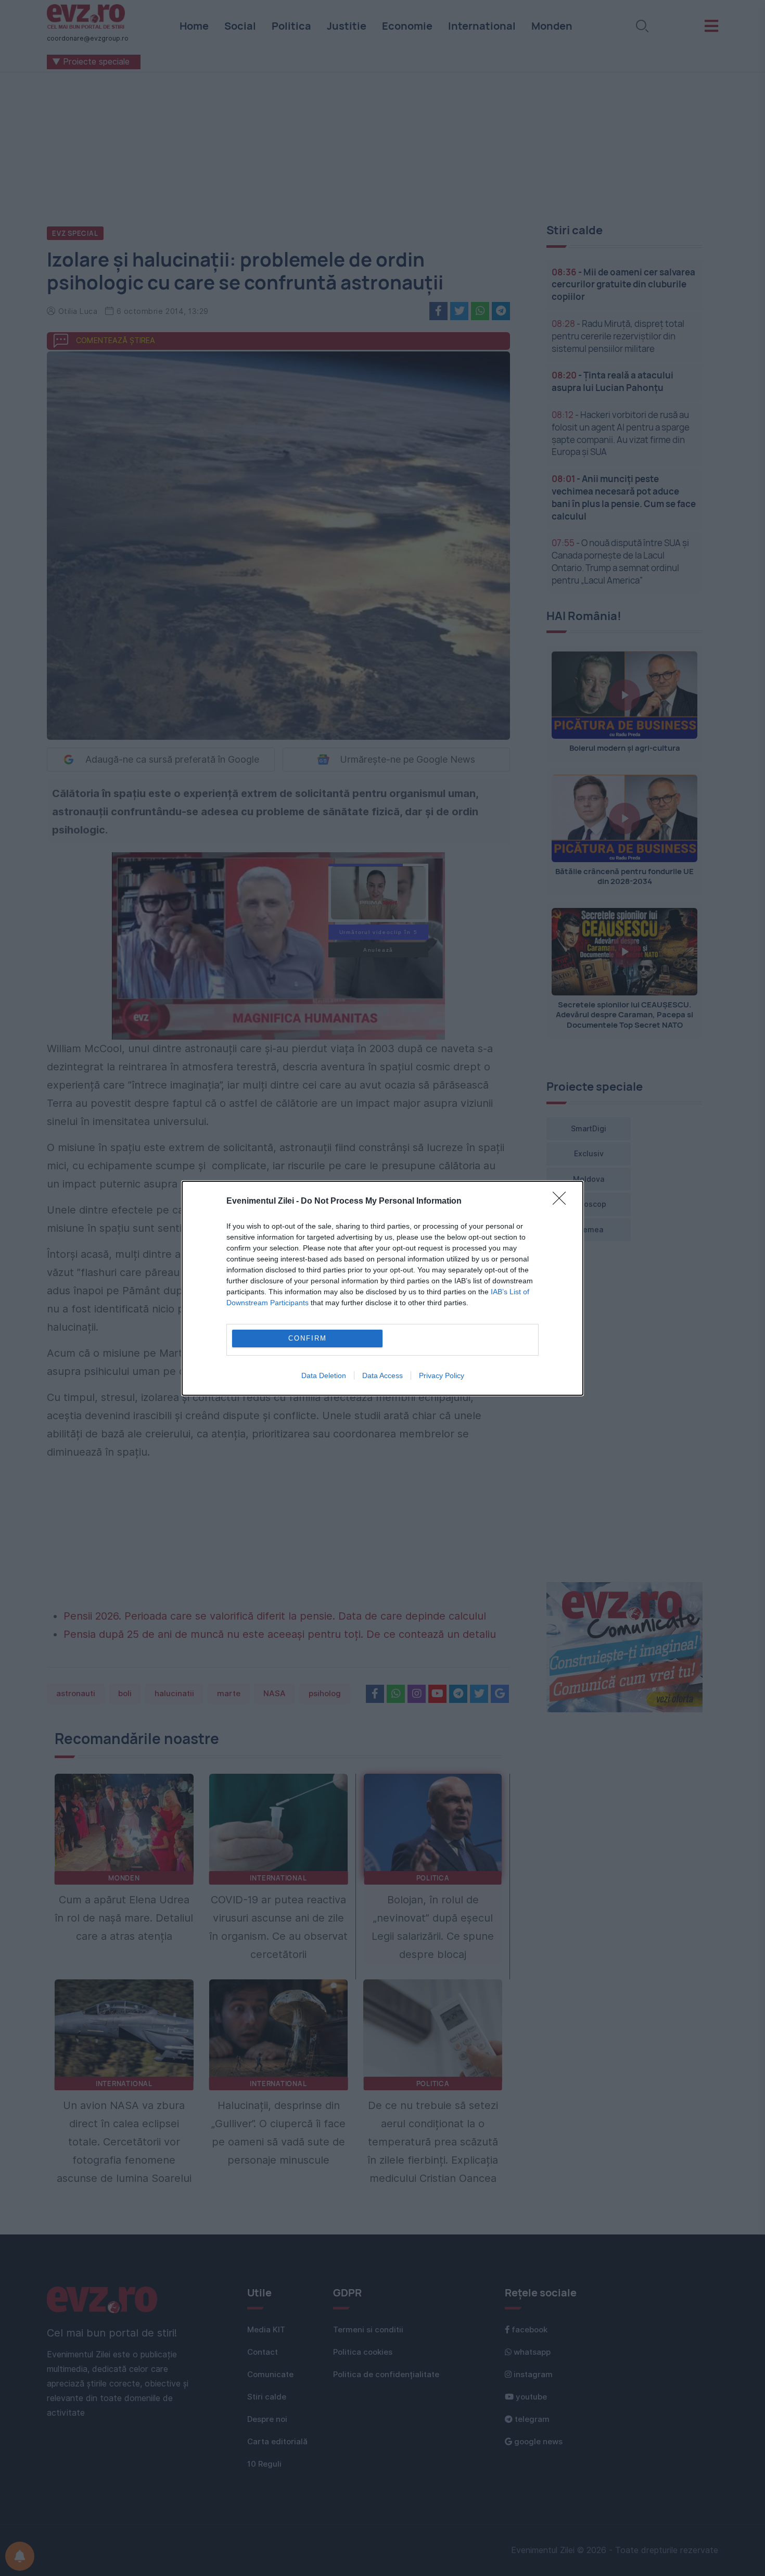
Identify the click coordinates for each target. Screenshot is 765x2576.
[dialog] (382, 1288)
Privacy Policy (442, 1375)
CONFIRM (308, 1338)
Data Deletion (324, 1375)
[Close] (563, 1202)
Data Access (382, 1375)
